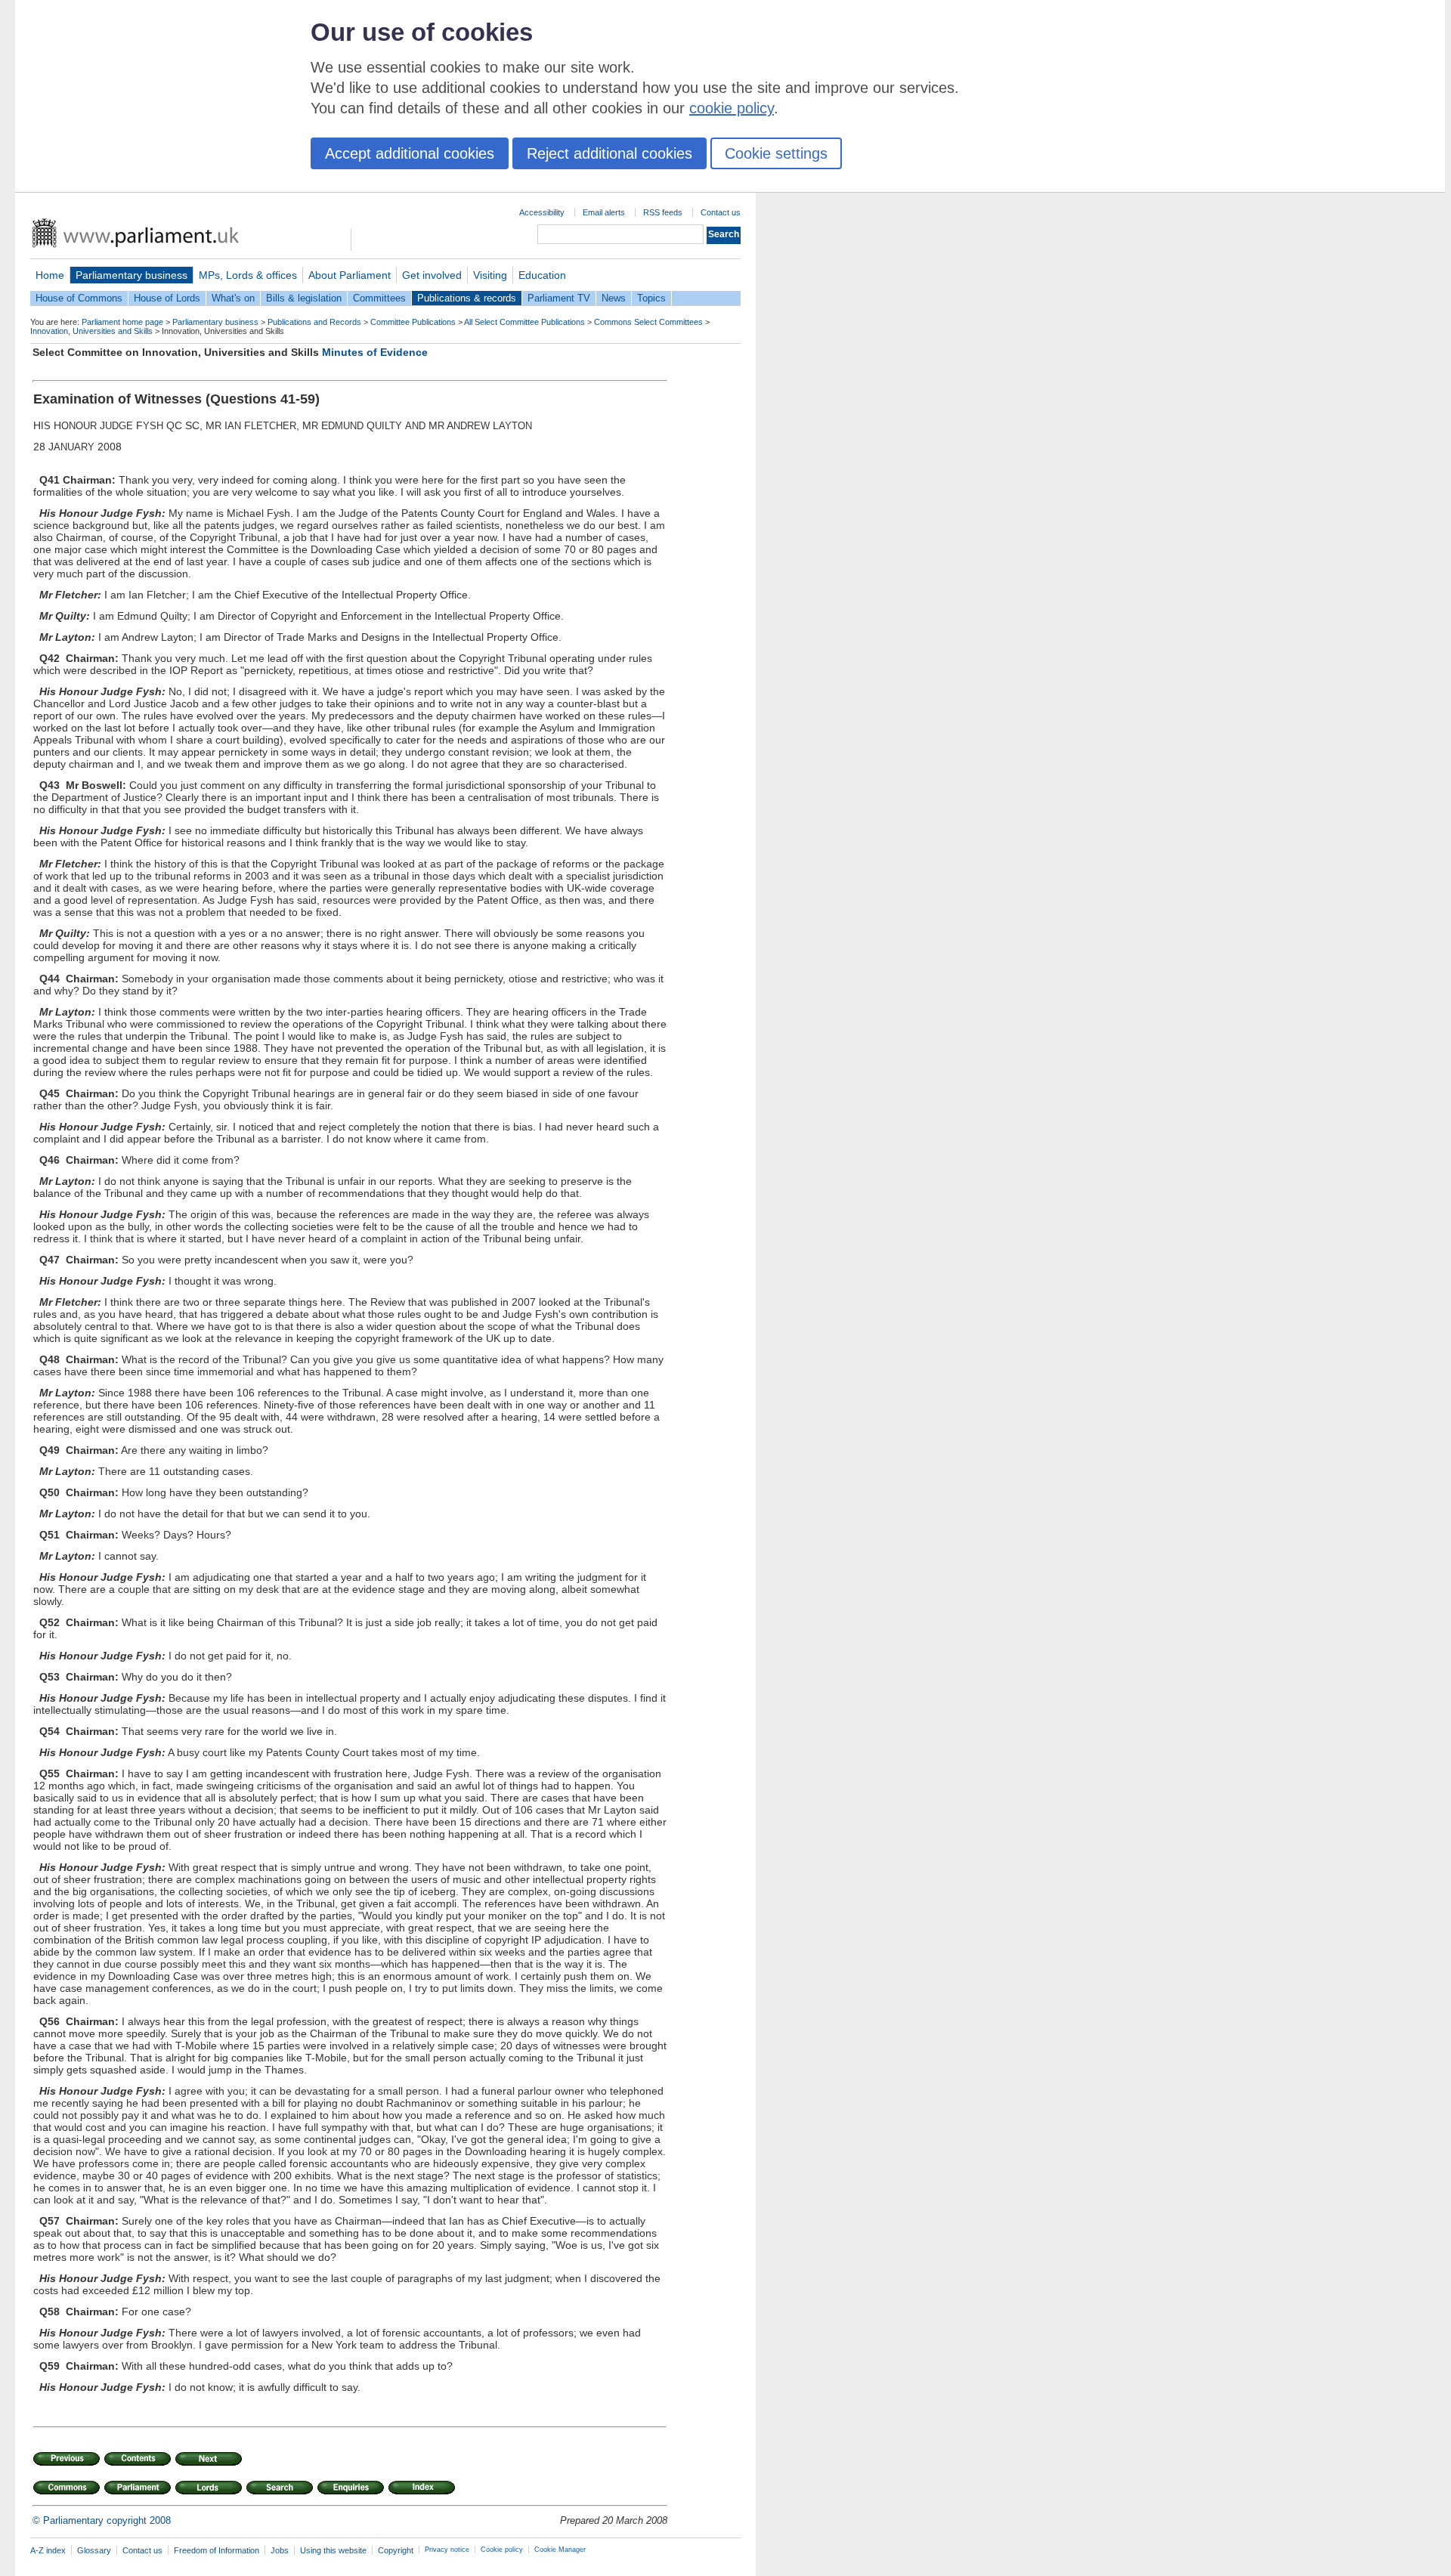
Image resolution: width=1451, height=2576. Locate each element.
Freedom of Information (217, 2550)
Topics (651, 298)
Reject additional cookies (609, 153)
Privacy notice (447, 2550)
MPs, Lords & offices (248, 275)
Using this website (333, 2550)
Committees (379, 298)
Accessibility (542, 212)
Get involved (432, 275)
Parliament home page (122, 322)
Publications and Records (314, 322)
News (614, 298)
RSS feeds (663, 212)
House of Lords (167, 298)
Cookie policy (502, 2550)
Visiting (490, 275)
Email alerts (604, 212)
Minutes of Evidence (375, 352)
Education (542, 275)
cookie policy (732, 108)
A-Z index (48, 2550)
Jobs (280, 2550)
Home (50, 275)
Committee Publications (413, 322)
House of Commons (79, 298)
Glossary (94, 2550)
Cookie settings (776, 153)
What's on (233, 298)
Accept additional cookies (410, 153)
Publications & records (467, 298)
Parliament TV (559, 298)
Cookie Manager (560, 2550)
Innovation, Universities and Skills (91, 331)
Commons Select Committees (648, 322)
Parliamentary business (131, 275)
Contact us (721, 212)
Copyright (396, 2550)
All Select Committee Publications (524, 322)
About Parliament (350, 275)
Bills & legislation (304, 298)
